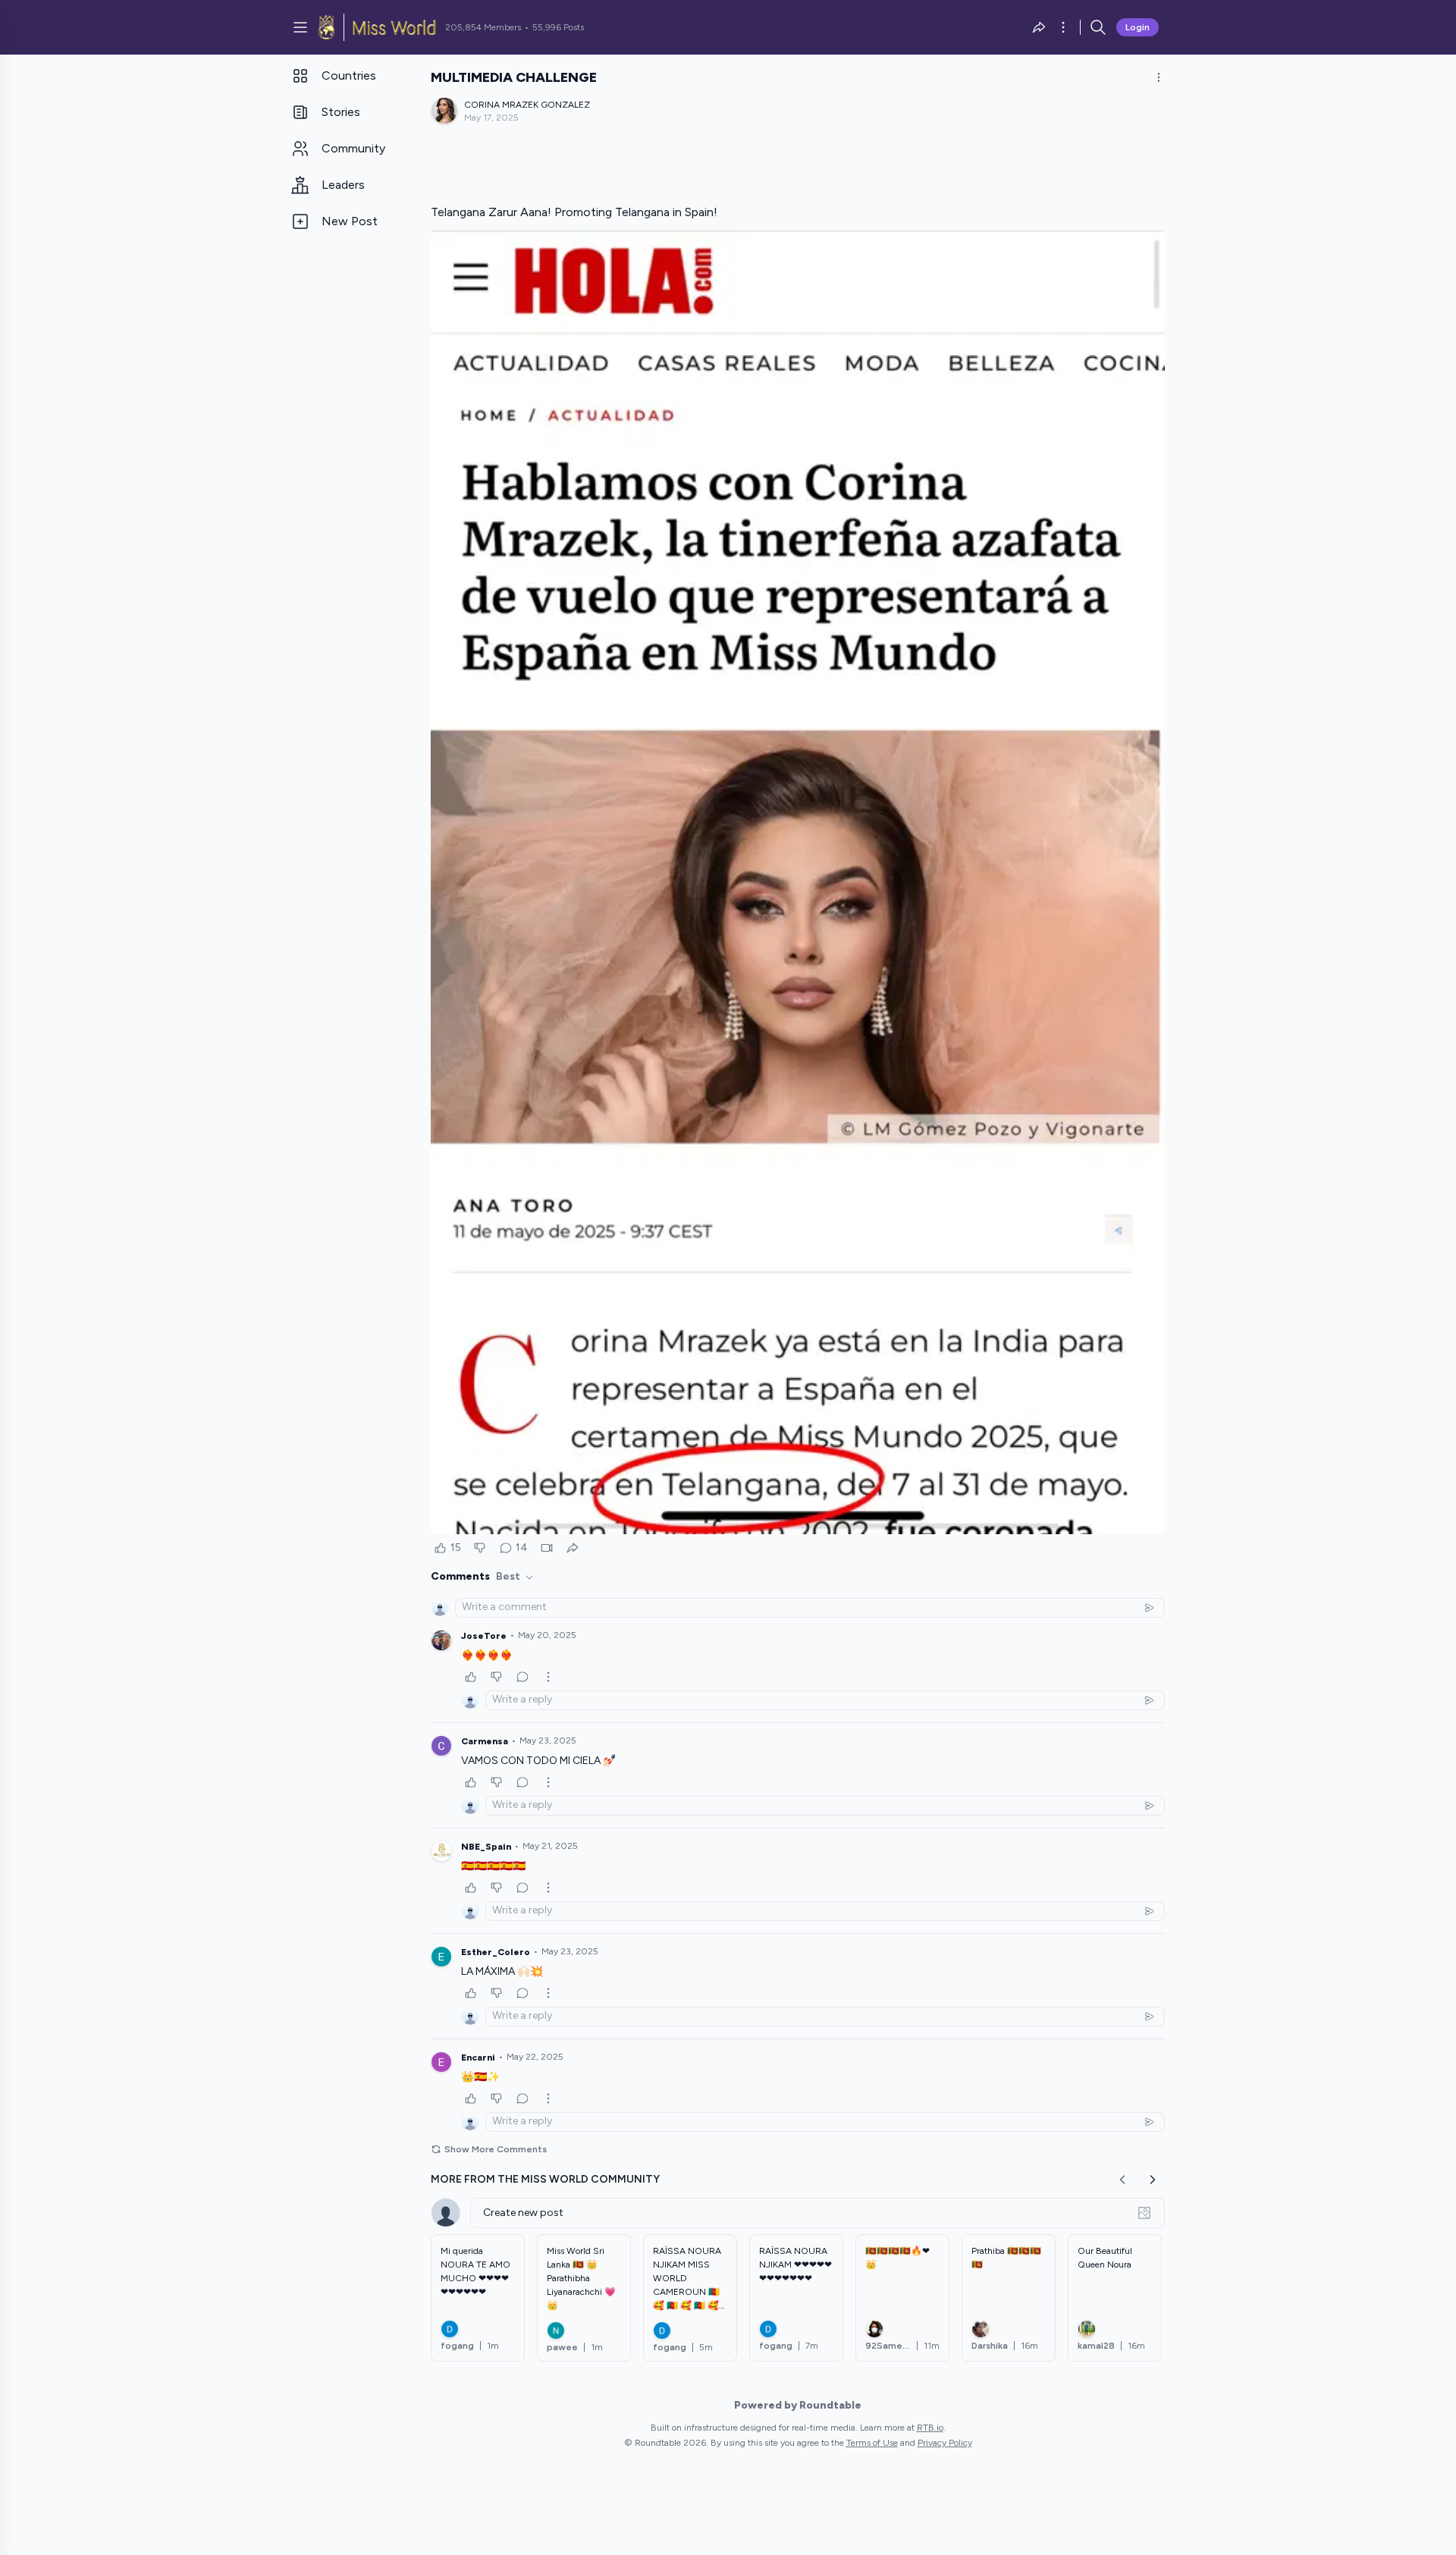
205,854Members (483, 27)
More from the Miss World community (545, 2179)
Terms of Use (872, 2443)
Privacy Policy (945, 2443)
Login (1137, 27)
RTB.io (930, 2428)
